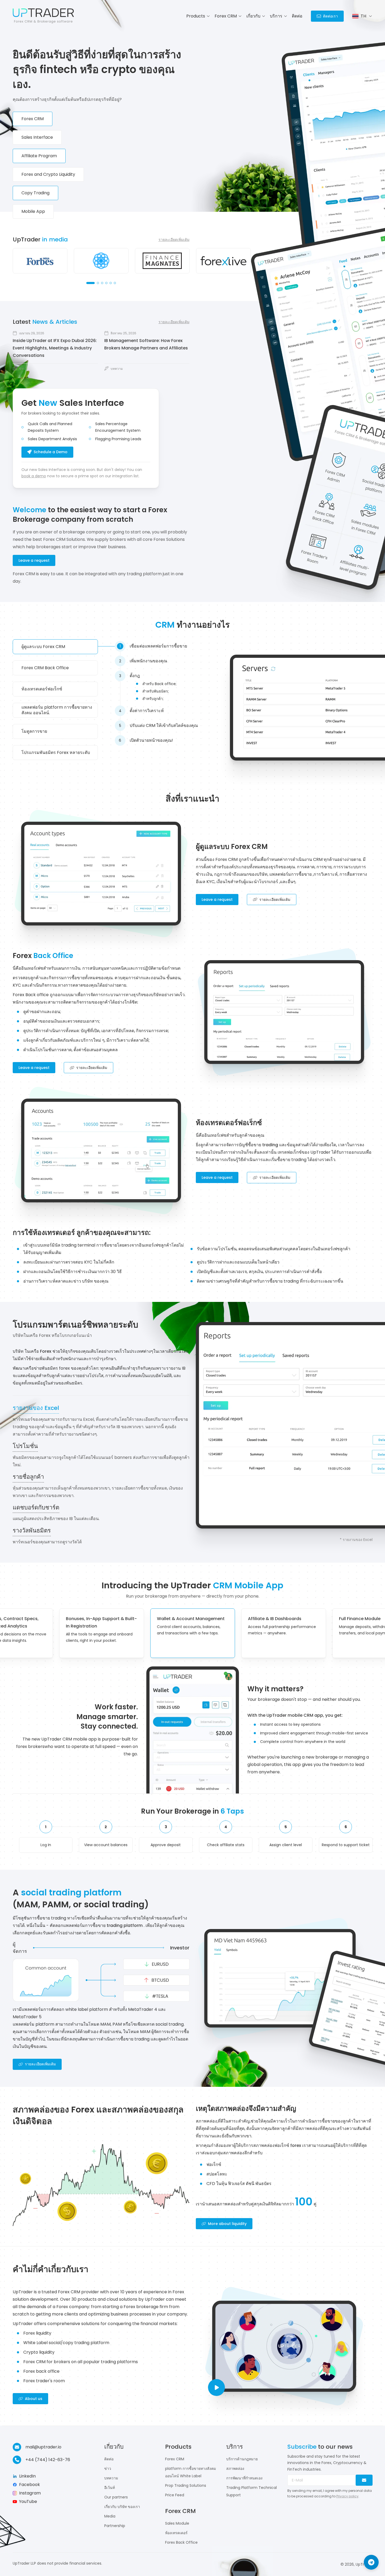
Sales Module (177, 2523)
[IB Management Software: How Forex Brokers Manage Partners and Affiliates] (147, 351)
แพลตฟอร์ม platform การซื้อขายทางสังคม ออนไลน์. (57, 710)
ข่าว (108, 2469)
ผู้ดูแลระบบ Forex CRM (43, 647)
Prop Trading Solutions (186, 2485)
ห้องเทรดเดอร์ (176, 2533)
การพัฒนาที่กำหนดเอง (244, 2478)
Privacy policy (347, 2496)
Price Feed (175, 2495)
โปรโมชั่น (25, 1446)
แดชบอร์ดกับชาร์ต (36, 1508)
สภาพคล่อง (235, 2469)
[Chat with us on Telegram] (371, 2562)
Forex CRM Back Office (45, 668)
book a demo (34, 476)
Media (110, 2516)
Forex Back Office (181, 2542)
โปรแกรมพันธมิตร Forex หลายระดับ (56, 752)
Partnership (115, 2526)
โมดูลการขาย (34, 731)
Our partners (116, 2497)
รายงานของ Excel (36, 1408)
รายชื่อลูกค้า (28, 1477)
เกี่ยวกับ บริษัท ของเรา (122, 2507)
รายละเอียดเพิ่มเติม (174, 240)
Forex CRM (175, 2459)
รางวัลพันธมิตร (32, 1531)
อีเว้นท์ (110, 2488)
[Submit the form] (364, 2480)
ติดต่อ (297, 16)
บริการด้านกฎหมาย (242, 2459)
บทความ (111, 2478)
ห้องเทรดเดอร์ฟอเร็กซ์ (42, 689)
